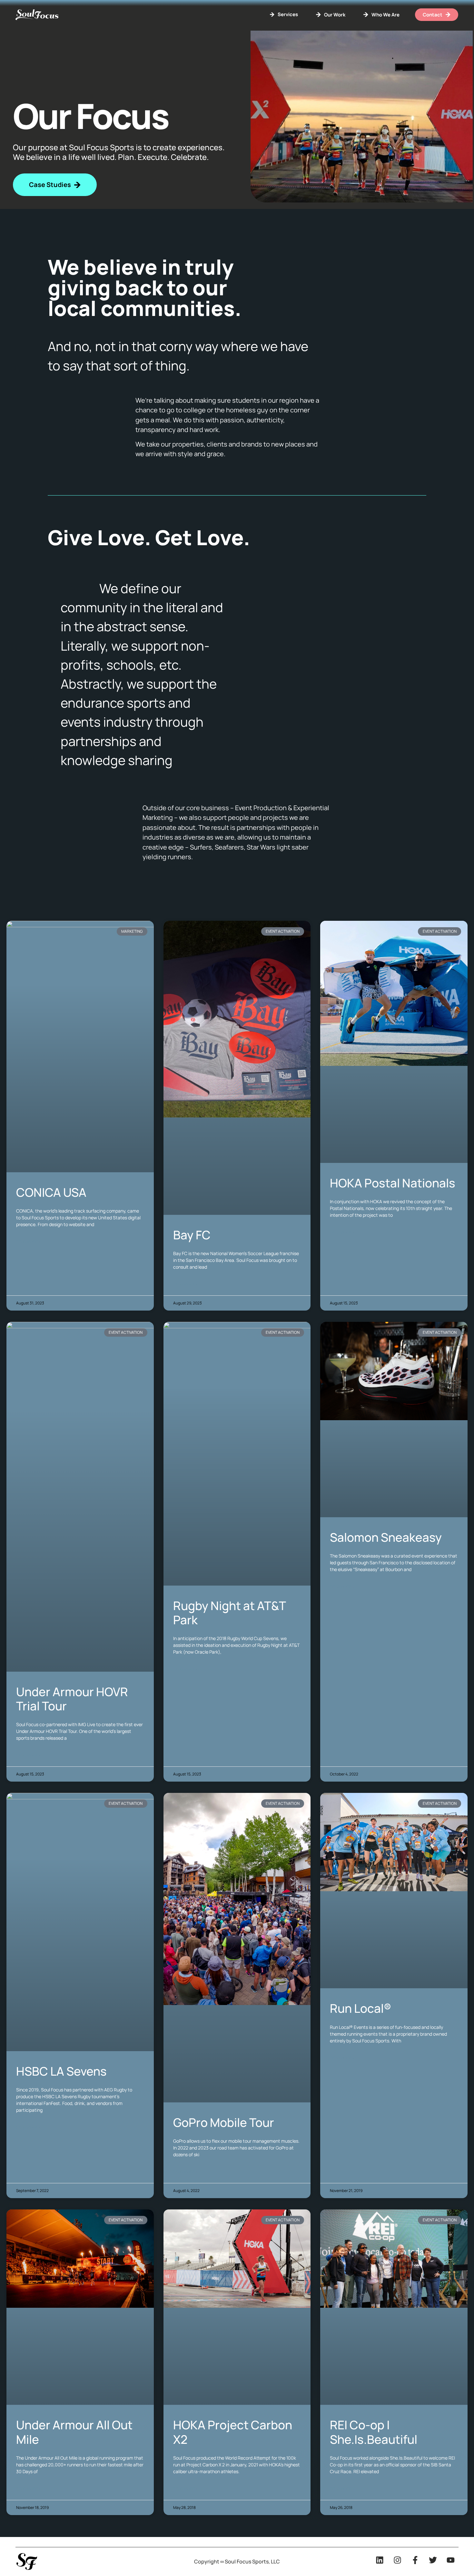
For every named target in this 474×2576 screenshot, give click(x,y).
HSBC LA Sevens (61, 2071)
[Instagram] (397, 2560)
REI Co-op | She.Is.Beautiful (374, 2432)
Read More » (28, 1241)
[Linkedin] (380, 2560)
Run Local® (360, 2008)
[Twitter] (433, 2560)
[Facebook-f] (415, 2560)
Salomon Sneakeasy (386, 1537)
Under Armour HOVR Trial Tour (72, 1699)
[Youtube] (450, 2560)
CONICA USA (51, 1192)
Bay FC (192, 1235)
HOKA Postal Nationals (393, 1183)
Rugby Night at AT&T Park (229, 1613)
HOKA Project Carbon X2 (233, 2432)
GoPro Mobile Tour (224, 2122)
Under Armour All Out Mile (74, 2432)
